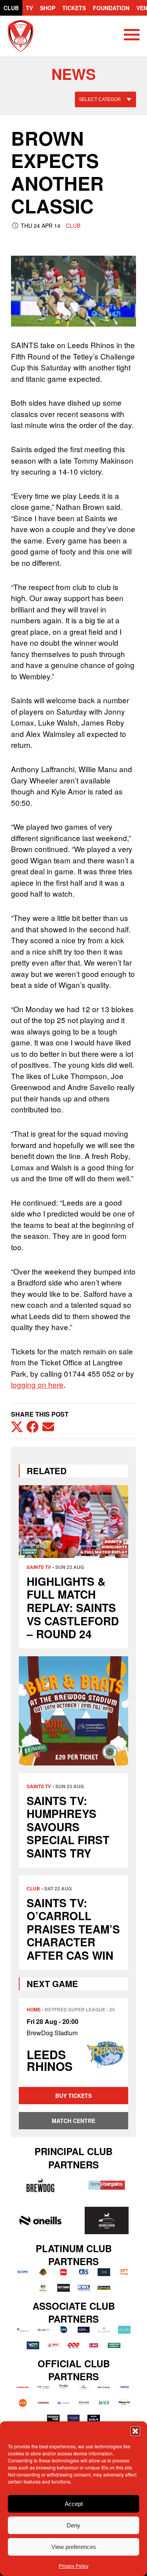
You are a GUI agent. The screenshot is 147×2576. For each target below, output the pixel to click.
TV (29, 8)
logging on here (37, 1384)
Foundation (111, 8)
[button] (135, 2431)
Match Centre (73, 2121)
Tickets (74, 8)
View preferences (74, 2547)
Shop (48, 8)
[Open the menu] (132, 36)
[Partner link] (40, 2185)
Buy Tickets (73, 2096)
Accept (74, 2504)
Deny (73, 2525)
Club (11, 8)
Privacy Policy (74, 2566)
